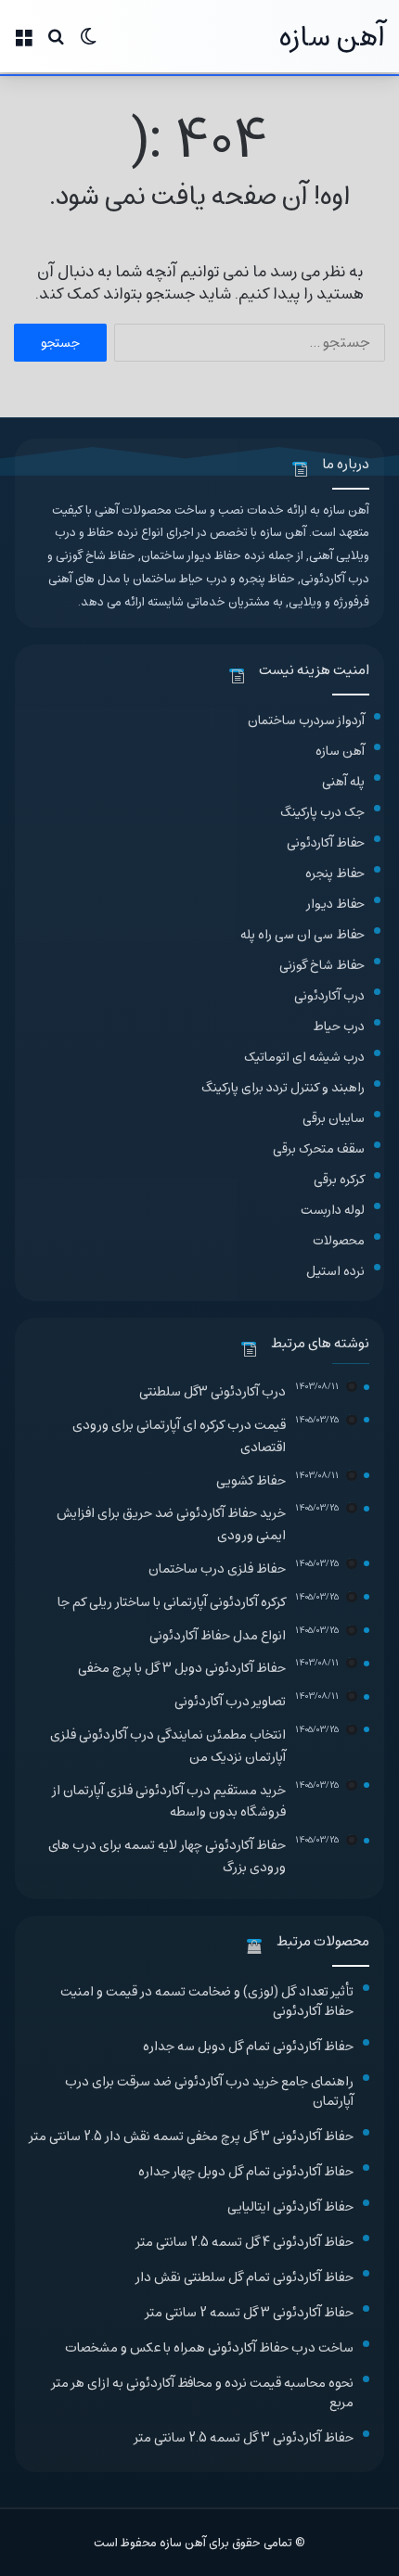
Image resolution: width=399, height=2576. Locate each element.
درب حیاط (339, 1026)
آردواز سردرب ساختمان (306, 720)
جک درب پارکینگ (322, 812)
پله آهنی (343, 781)
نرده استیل (335, 1271)
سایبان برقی (334, 1118)
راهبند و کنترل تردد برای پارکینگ (283, 1087)
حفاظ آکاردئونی (326, 842)
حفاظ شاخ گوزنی (322, 965)
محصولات (339, 1240)
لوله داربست (333, 1210)
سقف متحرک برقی (319, 1148)
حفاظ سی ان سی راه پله (302, 934)
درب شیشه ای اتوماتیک (304, 1057)
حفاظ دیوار (336, 904)
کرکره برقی (339, 1179)
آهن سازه (340, 751)
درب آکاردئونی (329, 995)
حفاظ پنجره (335, 873)
